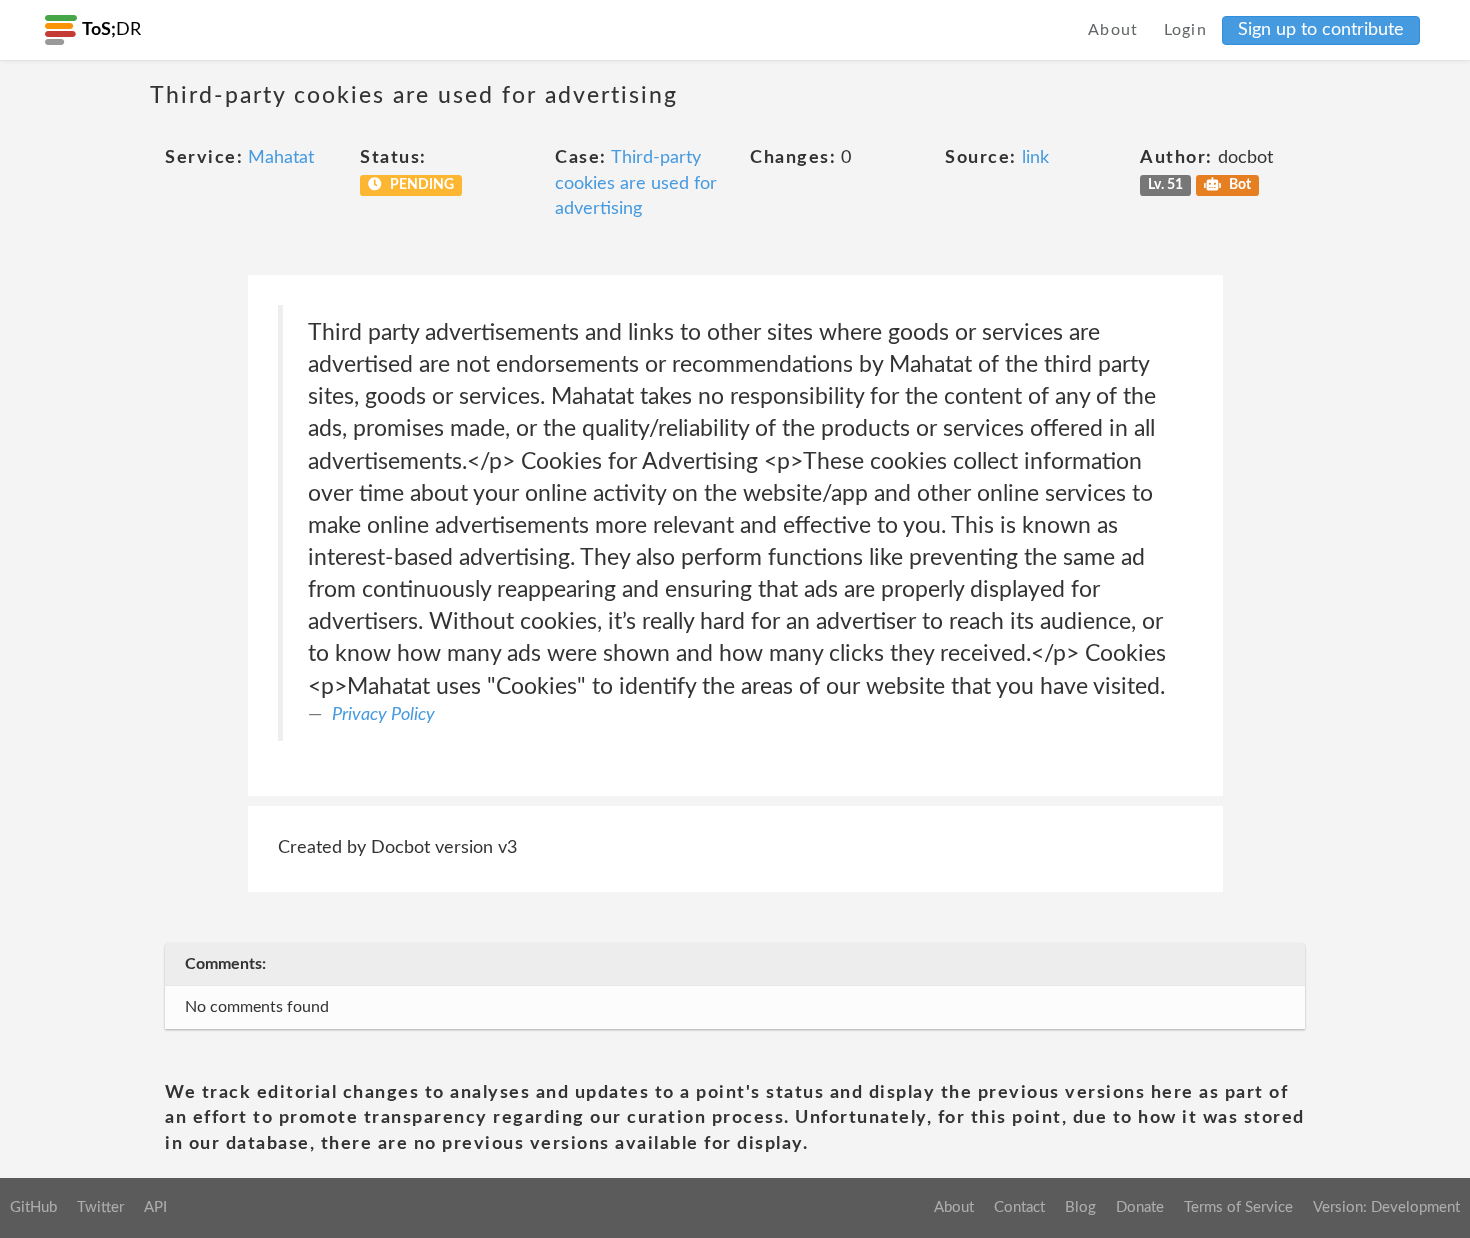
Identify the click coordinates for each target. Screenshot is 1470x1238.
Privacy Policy (383, 715)
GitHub (33, 1207)
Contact (1019, 1207)
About (1113, 30)
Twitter (100, 1207)
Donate (1140, 1207)
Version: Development (1386, 1207)
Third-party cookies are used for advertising (636, 183)
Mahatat (281, 158)
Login (1186, 30)
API (155, 1207)
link (1035, 158)
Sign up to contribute (1321, 30)
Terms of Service (1238, 1207)
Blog (1080, 1207)
